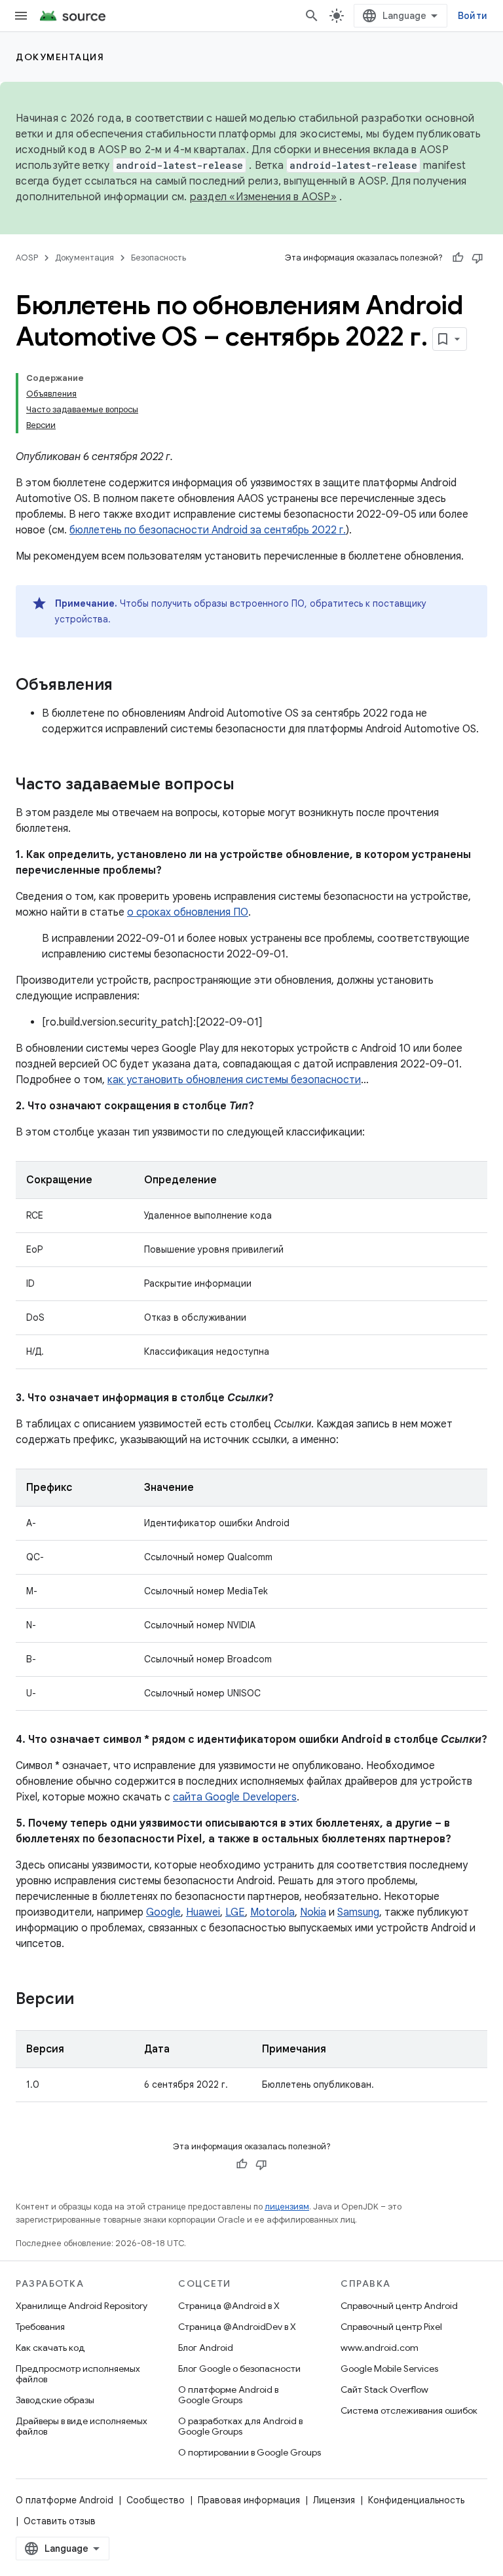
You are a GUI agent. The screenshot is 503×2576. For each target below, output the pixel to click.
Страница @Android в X (229, 2306)
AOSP (27, 258)
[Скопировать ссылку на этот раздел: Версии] (87, 2000)
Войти (473, 16)
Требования (40, 2327)
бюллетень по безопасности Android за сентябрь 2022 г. (208, 530)
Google (163, 1912)
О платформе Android (65, 2500)
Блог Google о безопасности (239, 2369)
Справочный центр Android (399, 2306)
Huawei (203, 1912)
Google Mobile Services (389, 2369)
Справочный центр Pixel (391, 2327)
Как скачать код (50, 2348)
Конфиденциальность (416, 2500)
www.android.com (380, 2348)
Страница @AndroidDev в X (237, 2327)
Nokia (313, 1912)
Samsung (358, 1912)
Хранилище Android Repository (82, 2306)
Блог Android (206, 2348)
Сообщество (156, 2500)
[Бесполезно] (477, 258)
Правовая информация (249, 2500)
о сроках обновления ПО (188, 912)
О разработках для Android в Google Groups (240, 2426)
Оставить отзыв (60, 2521)
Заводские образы (55, 2400)
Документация (60, 57)
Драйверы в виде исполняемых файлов (82, 2426)
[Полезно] (458, 258)
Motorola (272, 1912)
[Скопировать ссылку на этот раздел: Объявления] (126, 686)
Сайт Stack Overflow (384, 2389)
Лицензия (334, 2500)
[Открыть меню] (21, 16)
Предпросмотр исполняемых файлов (78, 2374)
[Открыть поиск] (312, 16)
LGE (235, 1912)
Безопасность (158, 258)
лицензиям (287, 2207)
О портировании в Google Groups (250, 2452)
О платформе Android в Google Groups (228, 2395)
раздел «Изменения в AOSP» (263, 197)
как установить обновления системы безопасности (234, 1080)
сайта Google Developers (235, 1797)
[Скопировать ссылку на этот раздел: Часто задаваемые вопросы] (248, 785)
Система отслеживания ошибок (409, 2410)
